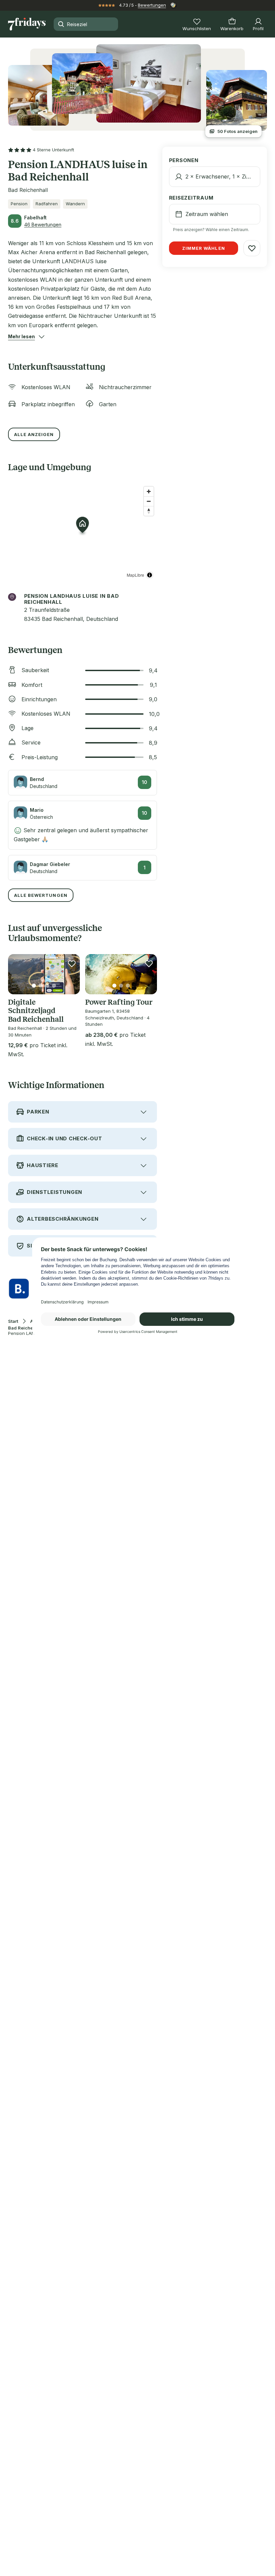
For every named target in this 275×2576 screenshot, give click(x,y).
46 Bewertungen (43, 225)
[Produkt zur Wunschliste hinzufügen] (72, 963)
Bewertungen (152, 5)
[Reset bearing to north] (149, 511)
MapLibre (135, 575)
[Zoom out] (149, 501)
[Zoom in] (149, 491)
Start (13, 1321)
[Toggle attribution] (150, 575)
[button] (21, 337)
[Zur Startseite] (27, 24)
